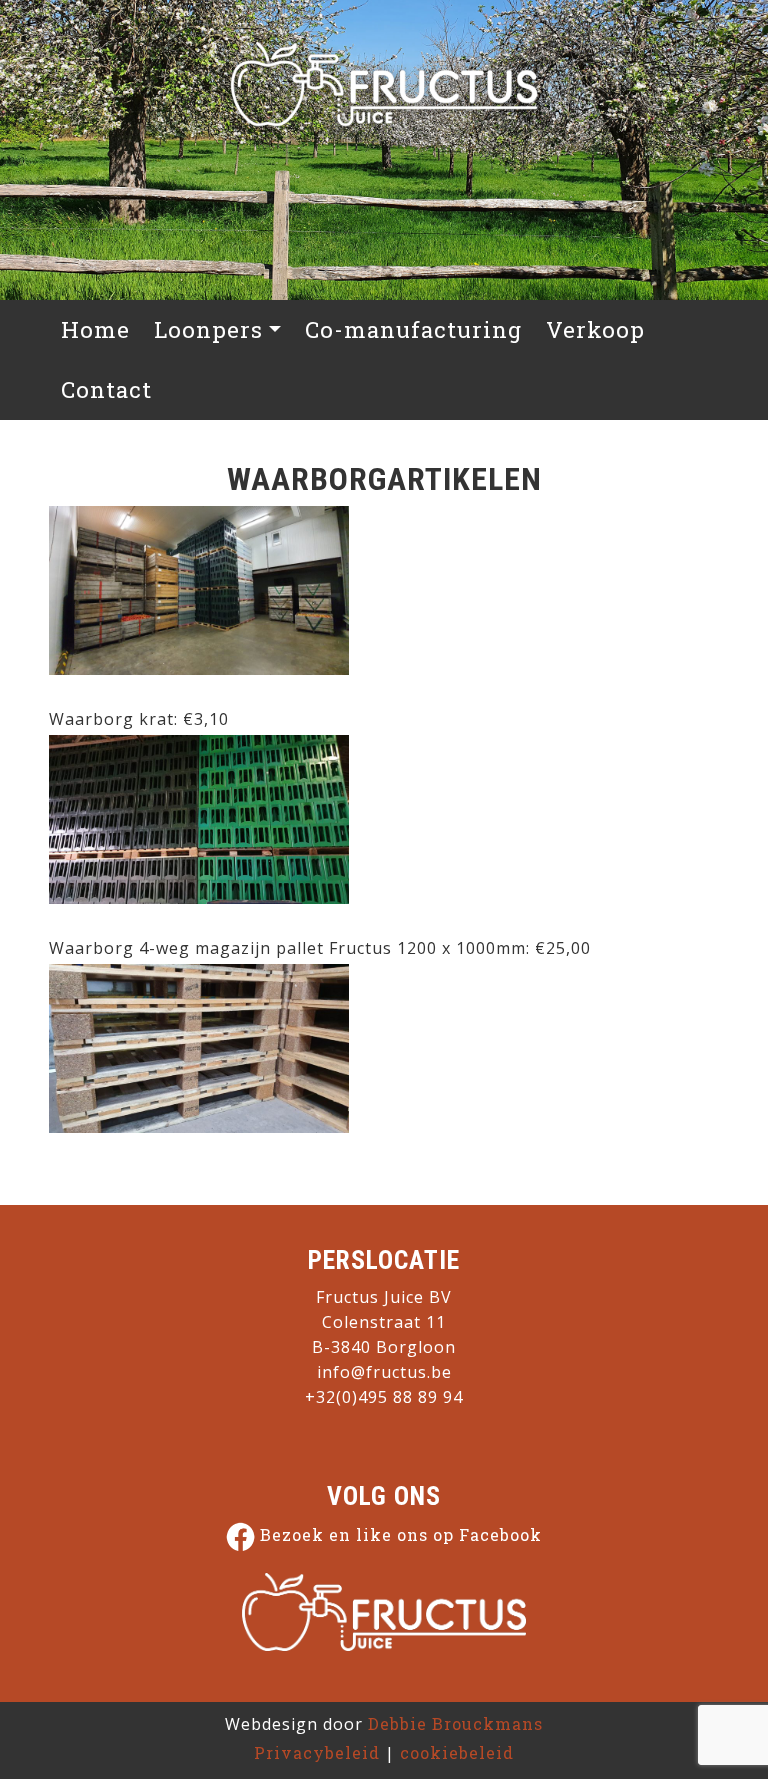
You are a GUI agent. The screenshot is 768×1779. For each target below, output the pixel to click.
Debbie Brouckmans (455, 1723)
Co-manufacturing (413, 329)
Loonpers (208, 329)
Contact (106, 389)
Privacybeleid (317, 1752)
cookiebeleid (457, 1752)
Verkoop (595, 329)
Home (95, 329)
